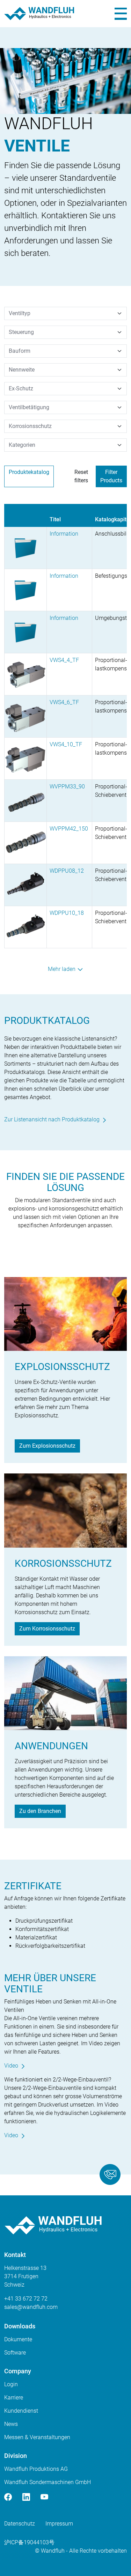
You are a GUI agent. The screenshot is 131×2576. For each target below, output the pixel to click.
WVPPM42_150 (69, 829)
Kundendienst (21, 2411)
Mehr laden (62, 969)
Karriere (14, 2398)
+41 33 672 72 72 (26, 2299)
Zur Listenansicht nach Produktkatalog (52, 1119)
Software (15, 2353)
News (11, 2424)
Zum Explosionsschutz (47, 1446)
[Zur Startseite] (39, 14)
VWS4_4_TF (64, 660)
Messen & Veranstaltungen (37, 2437)
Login (11, 2384)
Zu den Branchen (40, 1811)
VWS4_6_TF (64, 702)
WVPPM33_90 (67, 787)
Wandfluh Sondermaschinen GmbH (48, 2482)
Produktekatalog (29, 472)
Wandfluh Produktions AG (36, 2469)
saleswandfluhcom (31, 2307)
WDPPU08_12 (67, 871)
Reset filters (81, 476)
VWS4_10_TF (66, 744)
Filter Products (111, 476)
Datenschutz (20, 2524)
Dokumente (18, 2339)
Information (64, 534)
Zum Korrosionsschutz (47, 1629)
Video (11, 2066)
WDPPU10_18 (67, 913)
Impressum (59, 2524)
